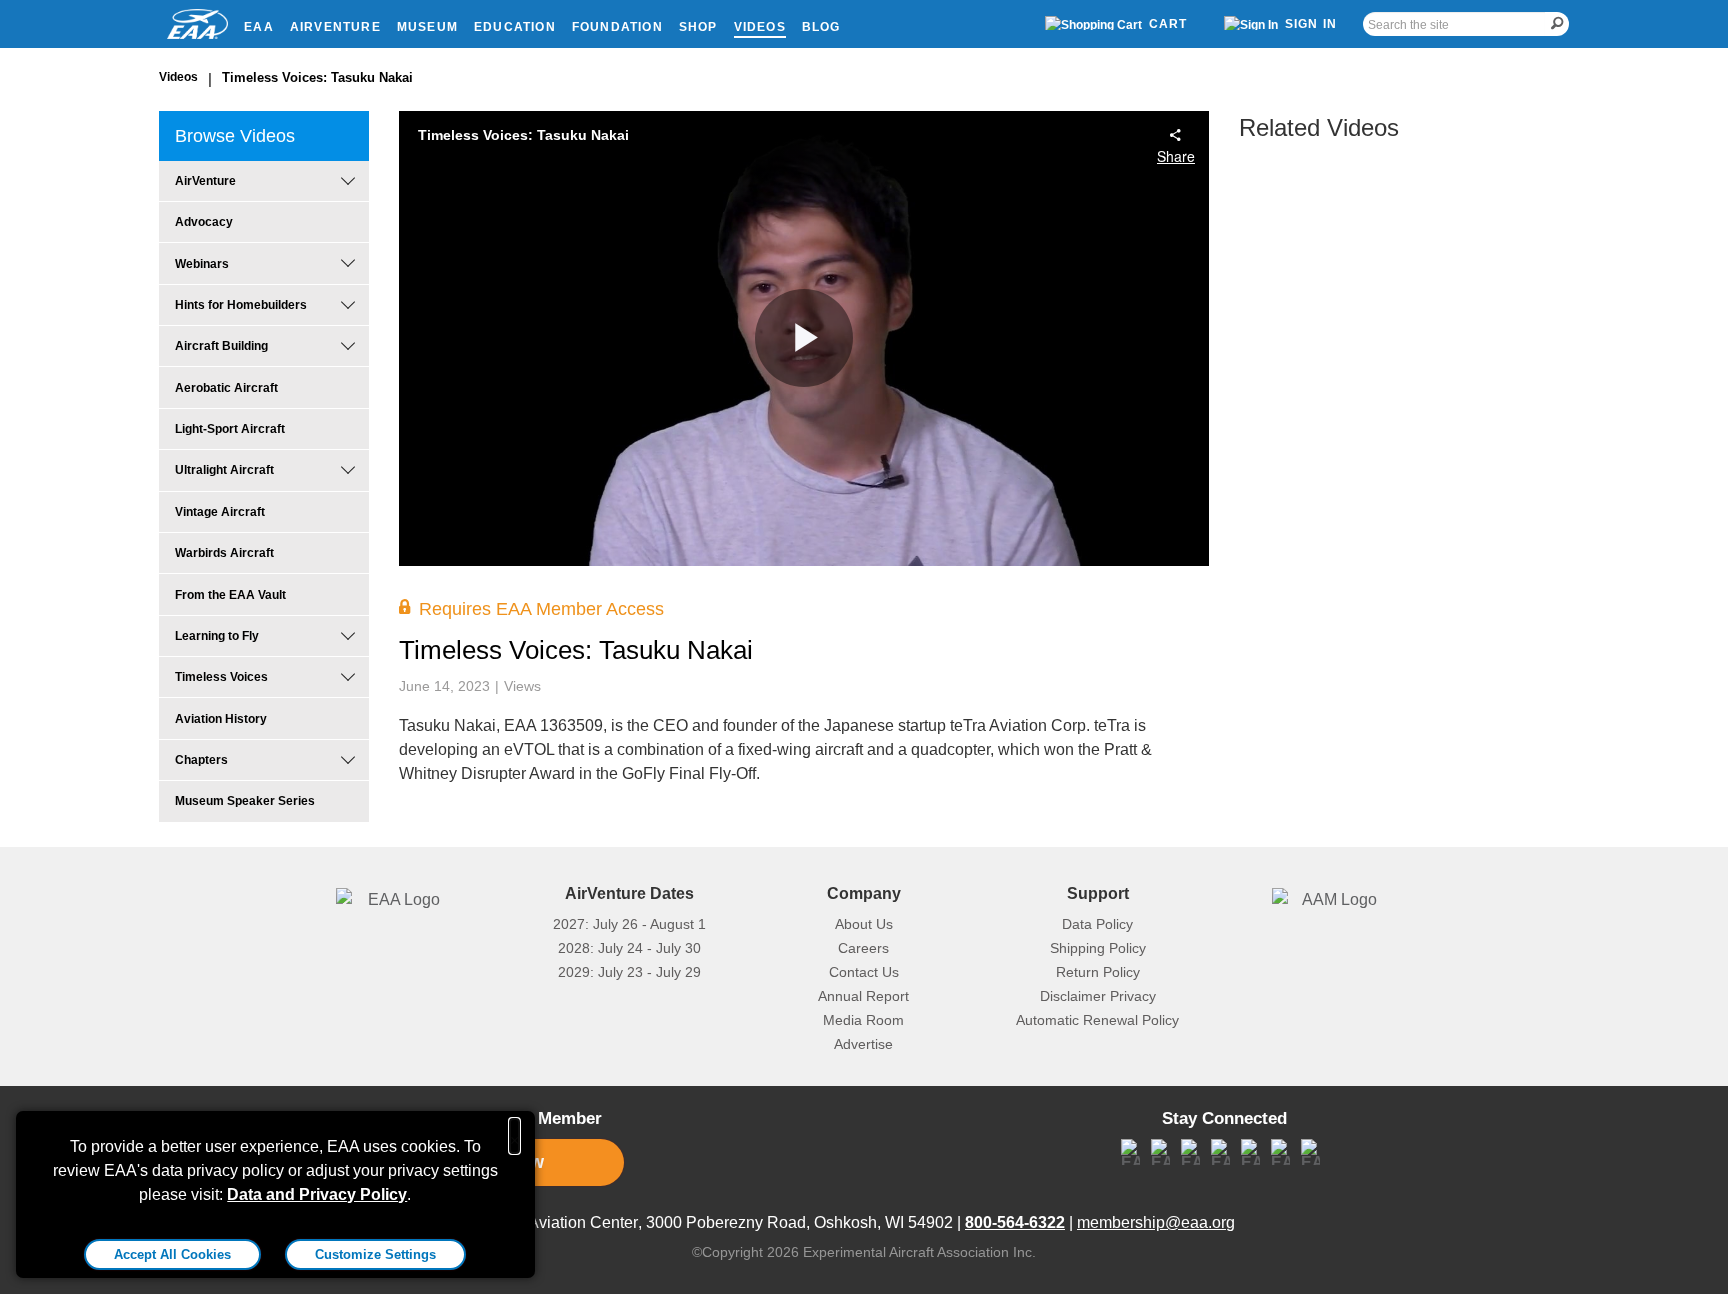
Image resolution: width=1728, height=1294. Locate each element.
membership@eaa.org (1156, 1222)
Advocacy (204, 222)
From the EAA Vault (230, 595)
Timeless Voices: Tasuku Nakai (317, 77)
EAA (259, 27)
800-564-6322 (1015, 1222)
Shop (698, 27)
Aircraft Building (221, 346)
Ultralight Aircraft (224, 470)
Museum (427, 27)
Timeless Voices (221, 677)
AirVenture (335, 27)
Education (515, 27)
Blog (821, 27)
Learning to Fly (217, 636)
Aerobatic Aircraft (226, 388)
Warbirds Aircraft (224, 553)
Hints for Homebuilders (241, 305)
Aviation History (221, 719)
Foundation (617, 27)
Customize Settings (375, 1254)
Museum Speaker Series (245, 801)
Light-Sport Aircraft (230, 429)
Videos (760, 27)
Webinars (202, 264)
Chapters (201, 760)
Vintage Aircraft (220, 512)
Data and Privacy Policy (317, 1194)
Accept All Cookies (172, 1254)
